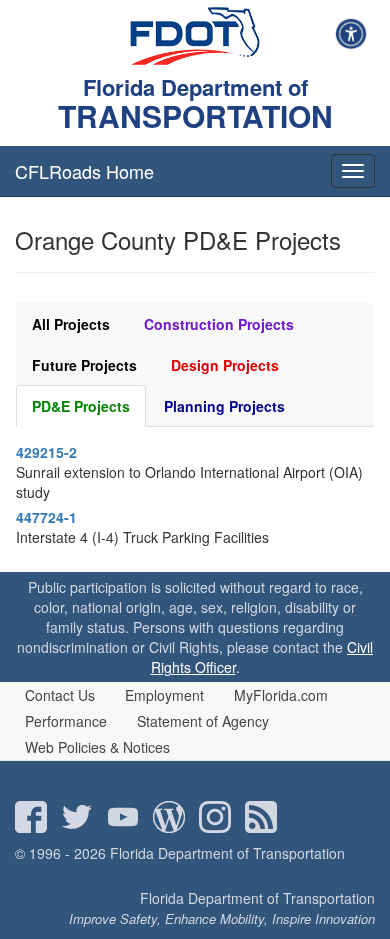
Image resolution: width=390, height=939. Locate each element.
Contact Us (60, 695)
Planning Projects (224, 406)
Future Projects (84, 365)
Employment (164, 695)
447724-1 (46, 517)
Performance (66, 721)
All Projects (71, 324)
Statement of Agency (203, 721)
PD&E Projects (81, 406)
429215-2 (46, 452)
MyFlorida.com (281, 695)
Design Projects (225, 365)
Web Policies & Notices (97, 747)
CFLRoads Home (84, 171)
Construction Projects (219, 324)
